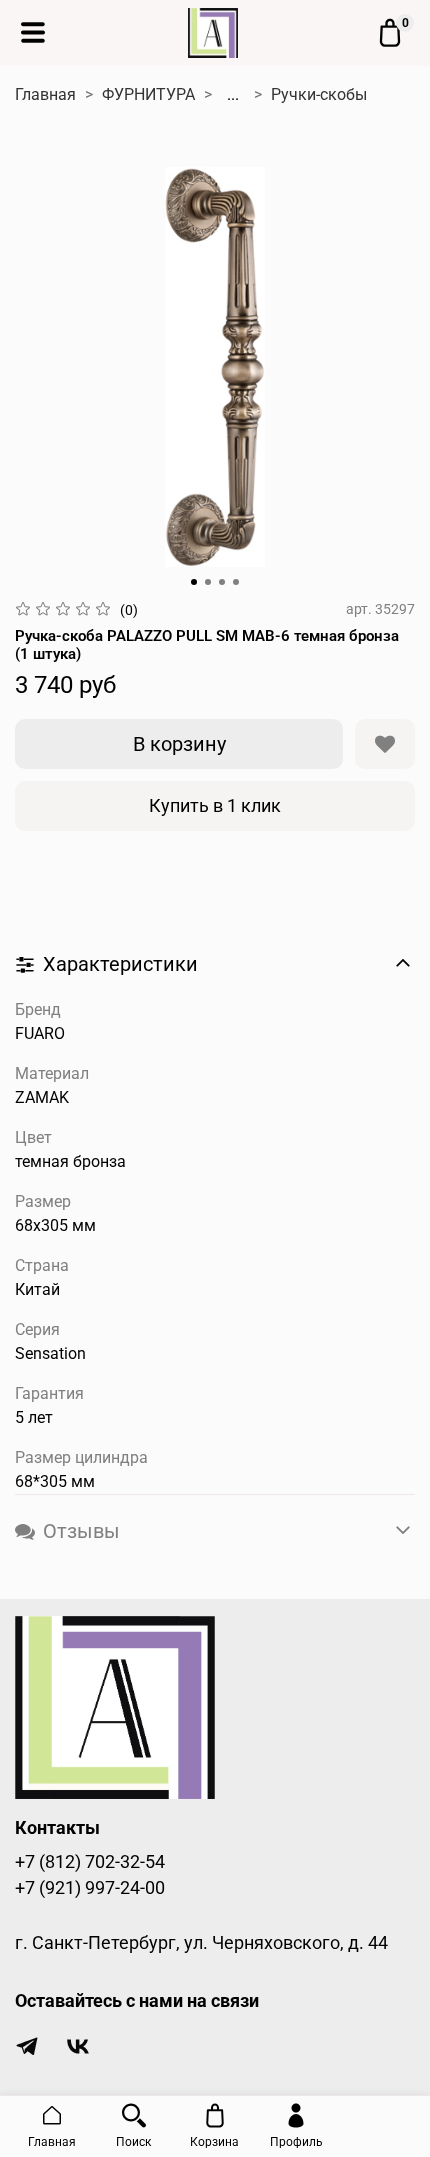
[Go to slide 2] (208, 582)
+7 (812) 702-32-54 (90, 1862)
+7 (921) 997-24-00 (90, 1888)
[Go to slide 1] (194, 582)
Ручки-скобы (319, 94)
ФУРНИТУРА (148, 94)
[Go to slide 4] (236, 582)
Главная (45, 94)
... (233, 95)
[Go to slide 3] (222, 582)
